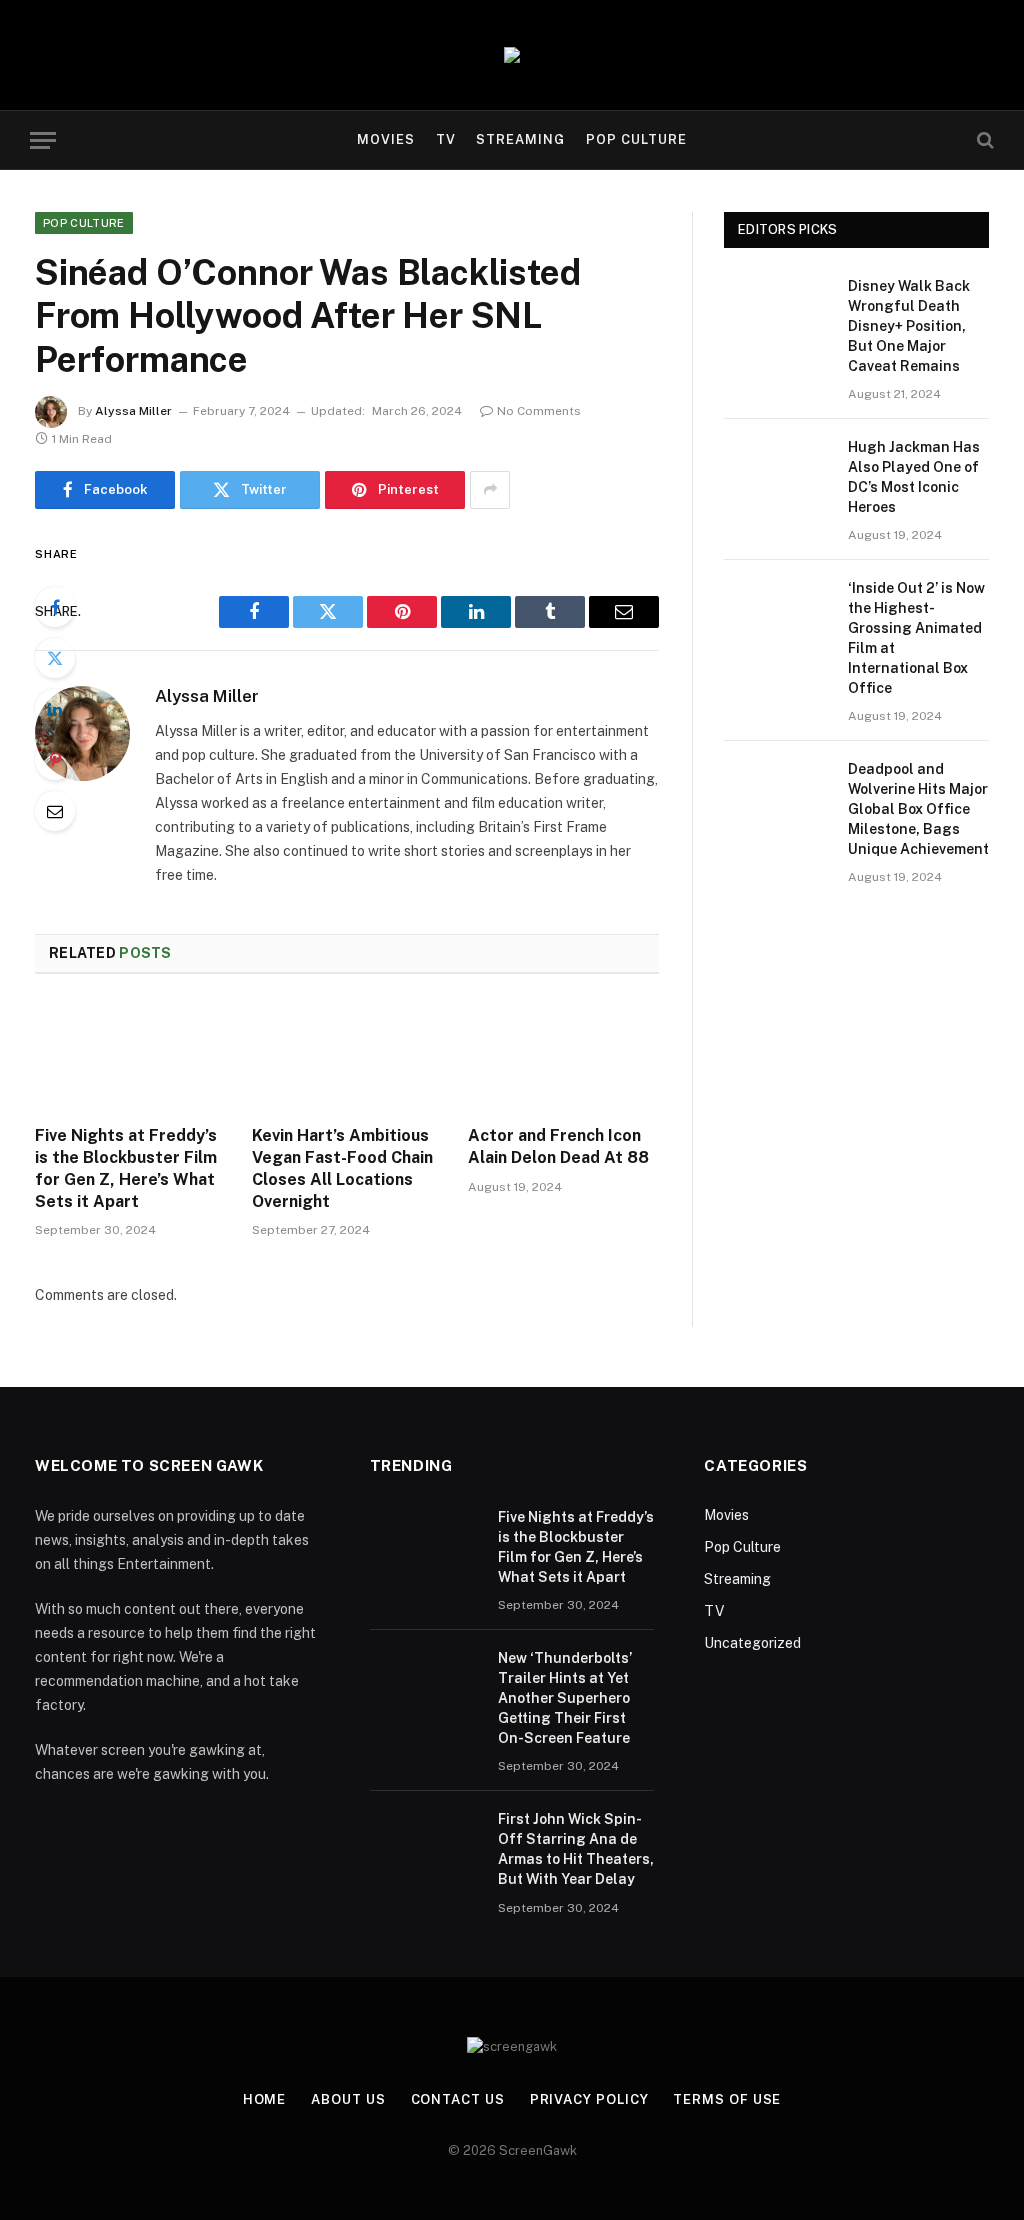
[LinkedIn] (55, 709)
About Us (348, 2099)
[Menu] (43, 140)
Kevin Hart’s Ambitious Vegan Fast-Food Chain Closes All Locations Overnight (342, 1168)
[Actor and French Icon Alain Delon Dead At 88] (563, 1055)
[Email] (55, 811)
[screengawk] (512, 55)
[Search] (983, 140)
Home (265, 2099)
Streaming (520, 139)
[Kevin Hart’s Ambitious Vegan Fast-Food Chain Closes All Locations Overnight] (347, 1055)
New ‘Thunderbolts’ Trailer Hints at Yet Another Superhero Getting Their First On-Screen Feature (565, 1698)
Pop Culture (636, 139)
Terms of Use (727, 2099)
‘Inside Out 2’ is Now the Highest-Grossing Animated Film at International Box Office (916, 638)
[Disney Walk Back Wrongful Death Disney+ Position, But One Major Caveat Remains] (777, 310)
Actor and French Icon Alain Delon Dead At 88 (558, 1146)
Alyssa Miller (133, 411)
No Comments (539, 411)
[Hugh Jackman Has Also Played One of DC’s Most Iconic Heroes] (777, 471)
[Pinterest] (55, 760)
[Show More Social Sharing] (490, 490)
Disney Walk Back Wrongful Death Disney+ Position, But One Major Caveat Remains (909, 326)
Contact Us (458, 2099)
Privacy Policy (589, 2099)
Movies (386, 139)
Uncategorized (752, 1643)
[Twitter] (55, 658)
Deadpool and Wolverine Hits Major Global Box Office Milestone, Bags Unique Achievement (918, 809)
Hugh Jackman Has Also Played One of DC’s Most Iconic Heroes (914, 477)
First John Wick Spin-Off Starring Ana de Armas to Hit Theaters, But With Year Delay (576, 1849)
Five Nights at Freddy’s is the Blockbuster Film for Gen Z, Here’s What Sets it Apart (126, 1168)
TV (446, 139)
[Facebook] (55, 607)
